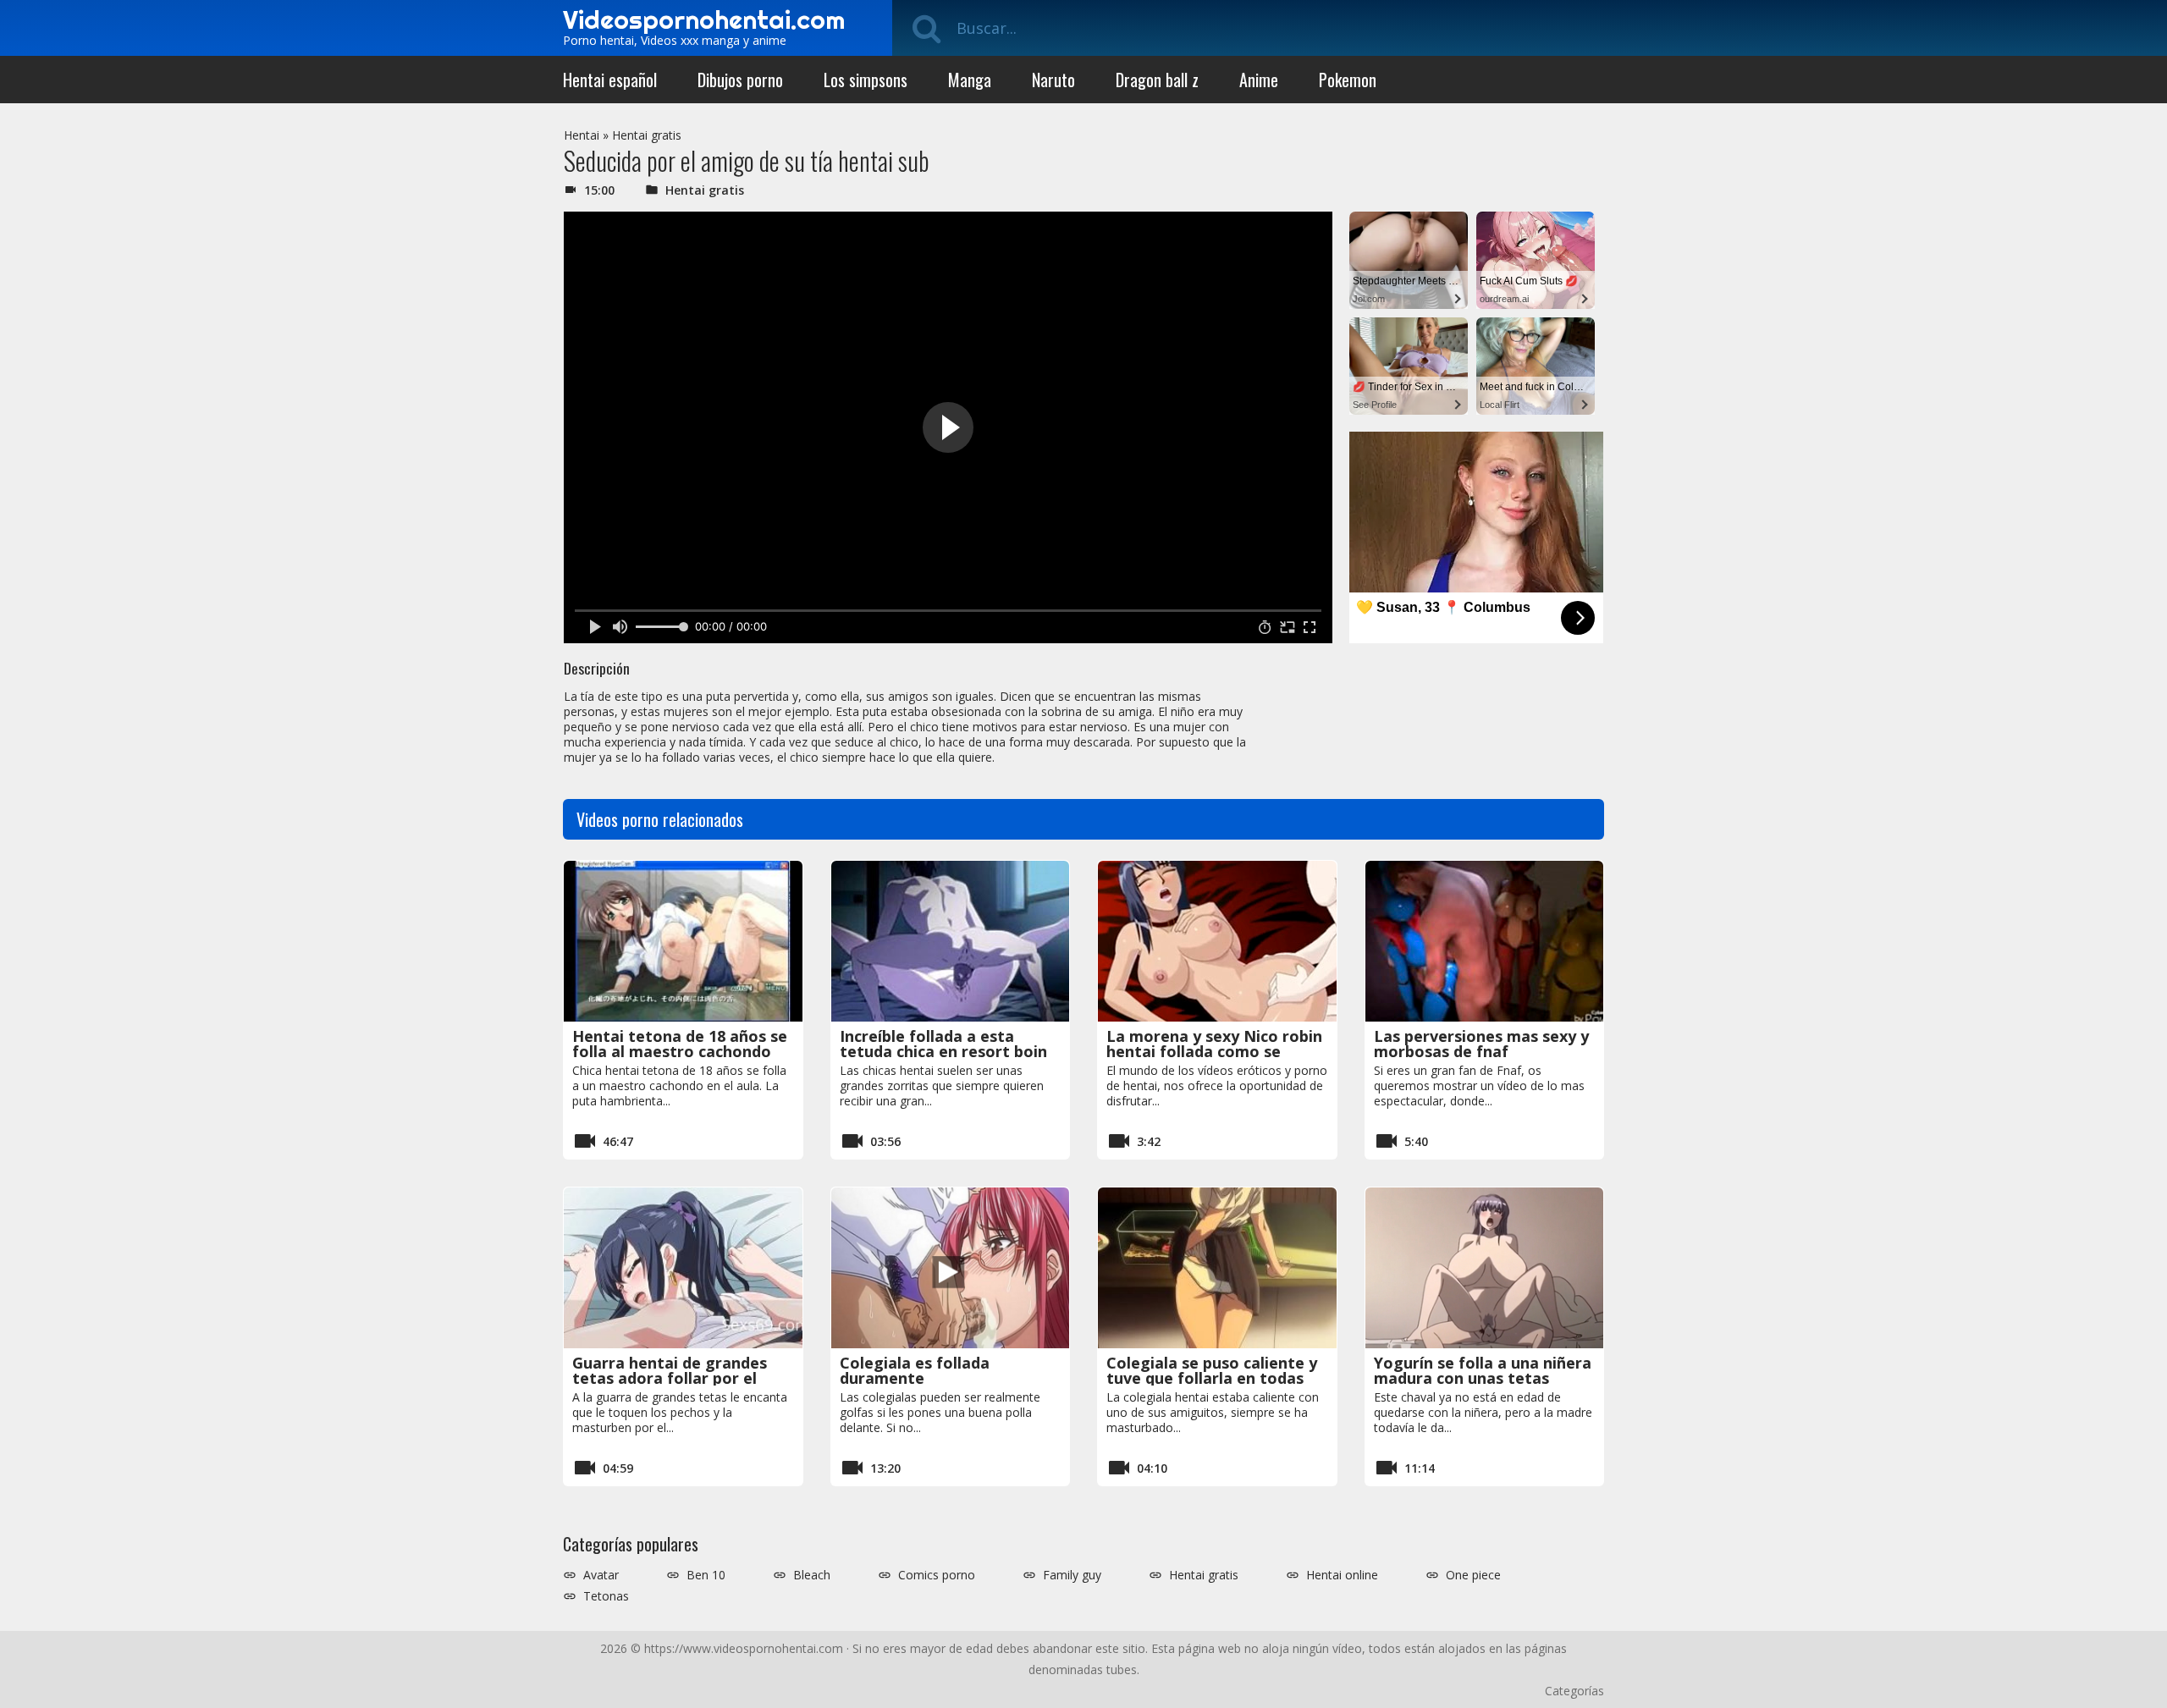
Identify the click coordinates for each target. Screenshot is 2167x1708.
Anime (1259, 80)
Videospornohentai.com (704, 19)
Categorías (1574, 1691)
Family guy (1072, 1575)
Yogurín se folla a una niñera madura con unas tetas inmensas (1483, 1378)
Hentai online (1342, 1575)
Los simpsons (866, 80)
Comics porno (937, 1575)
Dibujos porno (740, 80)
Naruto (1053, 80)
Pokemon (1348, 80)
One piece (1473, 1575)
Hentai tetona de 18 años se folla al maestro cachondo (680, 1044)
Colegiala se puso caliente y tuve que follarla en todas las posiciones (1212, 1378)
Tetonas (606, 1596)
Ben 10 (706, 1575)
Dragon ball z (1157, 80)
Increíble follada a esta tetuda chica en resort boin (943, 1044)
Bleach (812, 1575)
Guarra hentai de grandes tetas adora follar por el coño (670, 1378)
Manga (970, 80)
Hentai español (610, 80)
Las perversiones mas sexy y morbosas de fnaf (1481, 1044)
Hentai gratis (647, 135)
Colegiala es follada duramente (915, 1370)
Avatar (601, 1575)
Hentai (582, 135)
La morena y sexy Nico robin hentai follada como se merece (1214, 1051)
